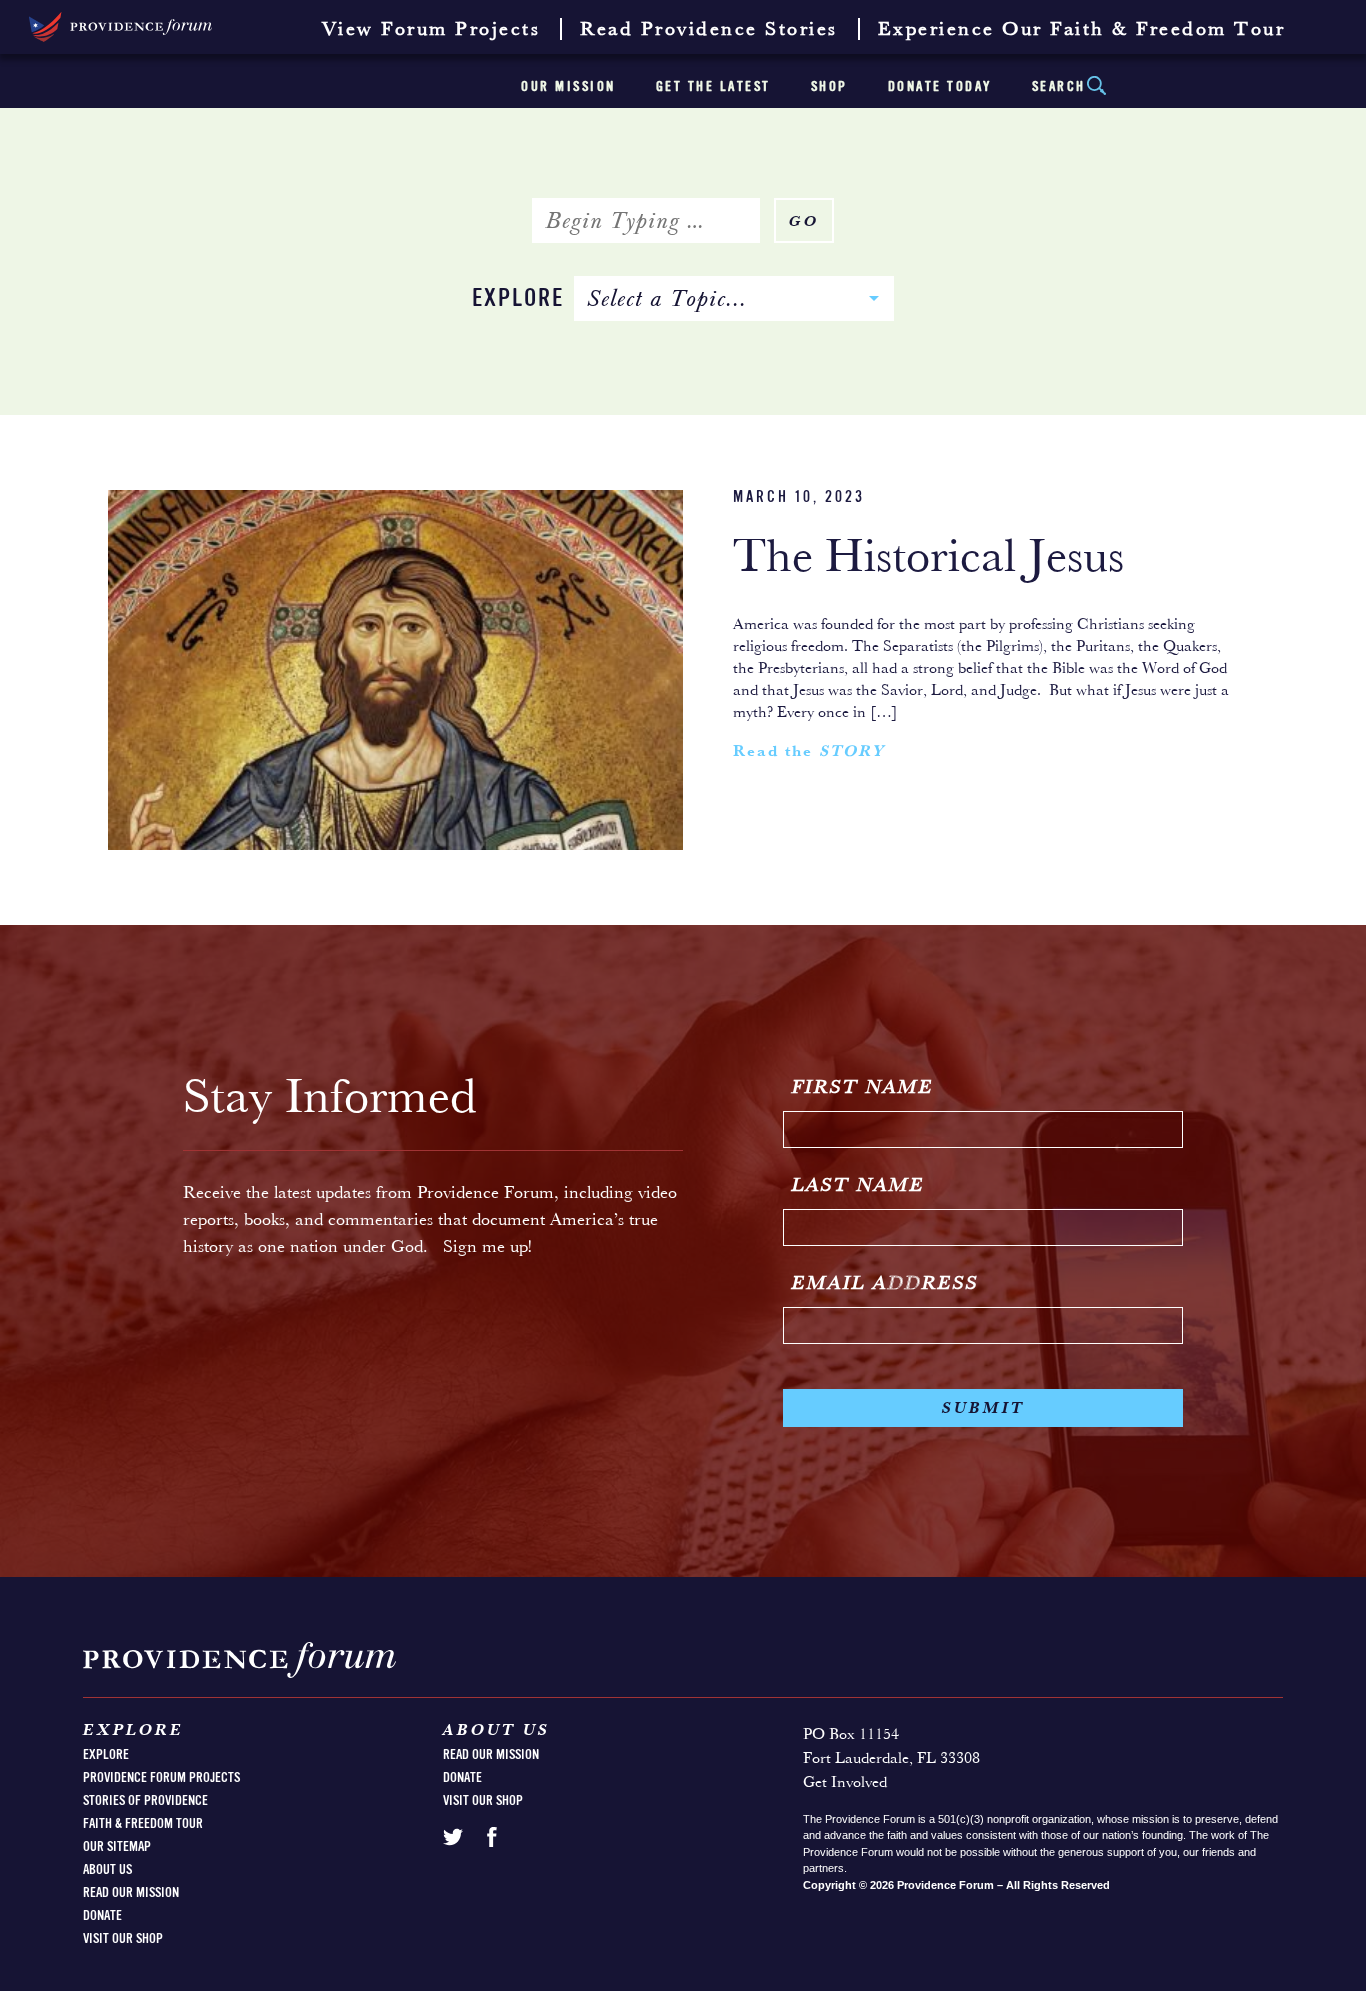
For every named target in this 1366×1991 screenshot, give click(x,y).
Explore (518, 299)
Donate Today (940, 87)
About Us (107, 1870)
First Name (863, 1088)
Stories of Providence (145, 1801)
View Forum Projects (431, 30)
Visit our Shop (123, 1939)
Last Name (858, 1186)
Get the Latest (713, 87)
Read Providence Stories (709, 30)
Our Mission (568, 87)
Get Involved (845, 1783)
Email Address (885, 1284)
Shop (829, 87)
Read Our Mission (131, 1893)
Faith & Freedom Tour (143, 1824)
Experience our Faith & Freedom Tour (1082, 30)
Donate (102, 1916)
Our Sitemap (117, 1847)
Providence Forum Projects (161, 1778)
